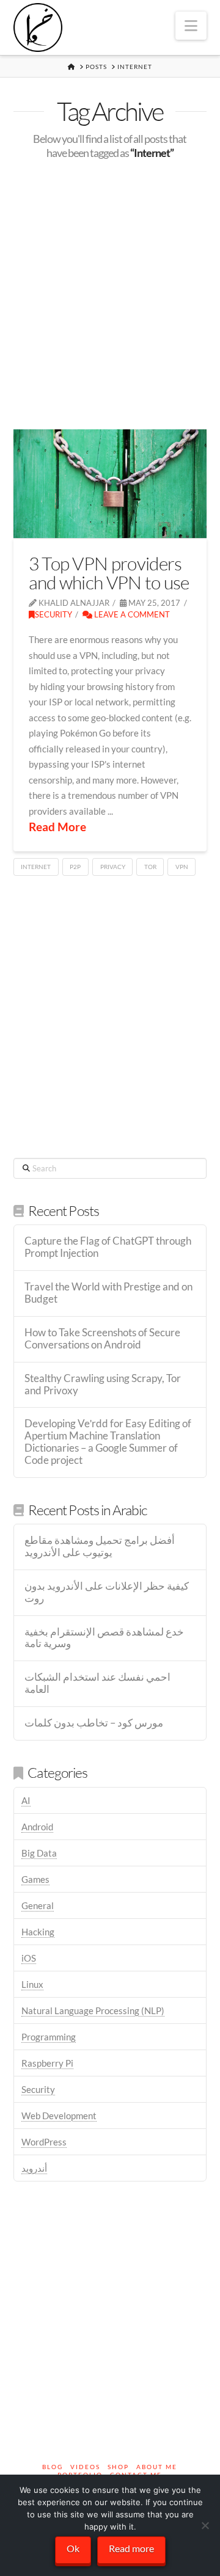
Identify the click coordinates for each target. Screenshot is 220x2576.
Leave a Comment (131, 614)
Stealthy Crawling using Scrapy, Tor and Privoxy (103, 1385)
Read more (131, 2548)
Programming (49, 2037)
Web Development (59, 2116)
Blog (53, 2467)
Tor (150, 867)
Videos (85, 2467)
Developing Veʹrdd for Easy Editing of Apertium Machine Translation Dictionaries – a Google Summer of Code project (108, 1442)
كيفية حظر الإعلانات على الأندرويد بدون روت (107, 1592)
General (38, 1905)
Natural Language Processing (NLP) (93, 2010)
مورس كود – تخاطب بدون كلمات (94, 1723)
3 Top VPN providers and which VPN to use (109, 573)
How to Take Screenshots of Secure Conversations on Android (102, 1339)
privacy (113, 867)
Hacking (38, 1932)
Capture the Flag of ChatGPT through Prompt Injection (108, 1247)
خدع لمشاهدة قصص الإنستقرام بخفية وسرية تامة (104, 1638)
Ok (73, 2548)
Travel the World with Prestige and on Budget (108, 1293)
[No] (205, 2525)
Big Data (39, 1853)
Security (53, 614)
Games (35, 1879)
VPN (182, 867)
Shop (118, 2467)
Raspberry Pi (47, 2063)
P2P (75, 867)
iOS (29, 1958)
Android (37, 1827)
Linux (32, 1984)
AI (26, 1800)
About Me (157, 2467)
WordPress (44, 2142)
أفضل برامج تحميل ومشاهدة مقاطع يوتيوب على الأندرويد (100, 1547)
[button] (191, 26)
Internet (36, 867)
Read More (57, 827)
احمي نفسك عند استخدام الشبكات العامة (97, 1683)
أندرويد (34, 2168)
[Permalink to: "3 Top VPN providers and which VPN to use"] (110, 484)
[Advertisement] (110, 295)
